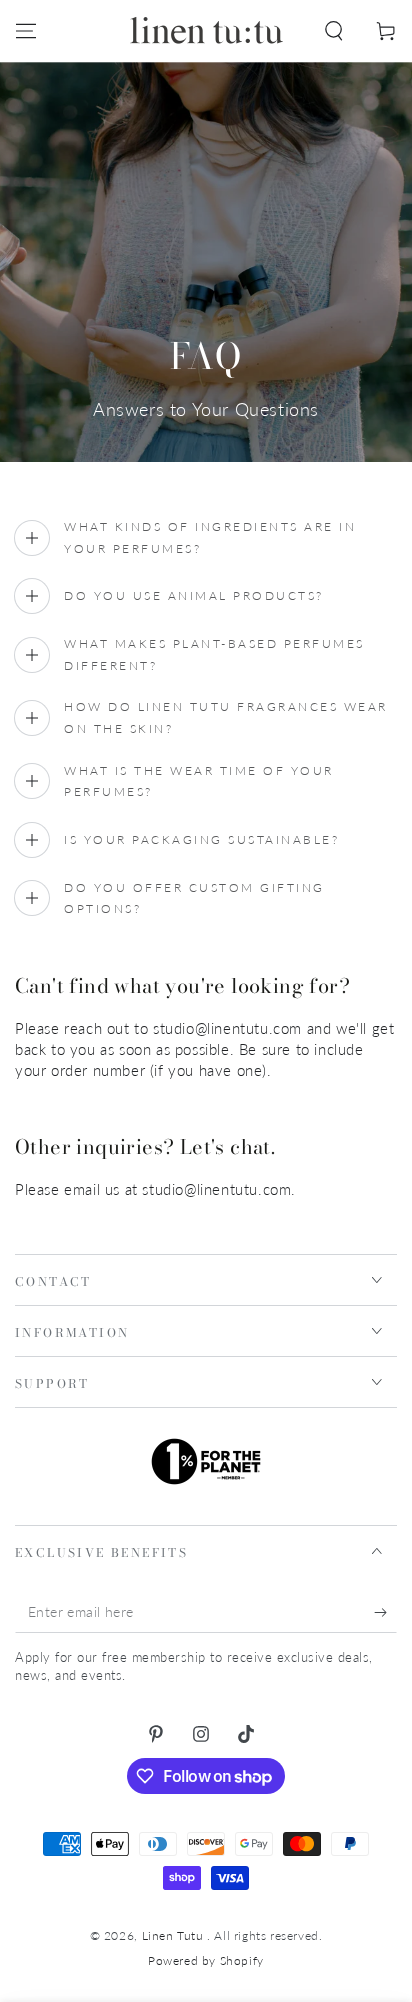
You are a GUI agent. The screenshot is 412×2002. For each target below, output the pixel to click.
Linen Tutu (175, 1935)
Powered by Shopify (206, 1960)
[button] (334, 31)
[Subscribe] (385, 1613)
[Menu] (26, 31)
